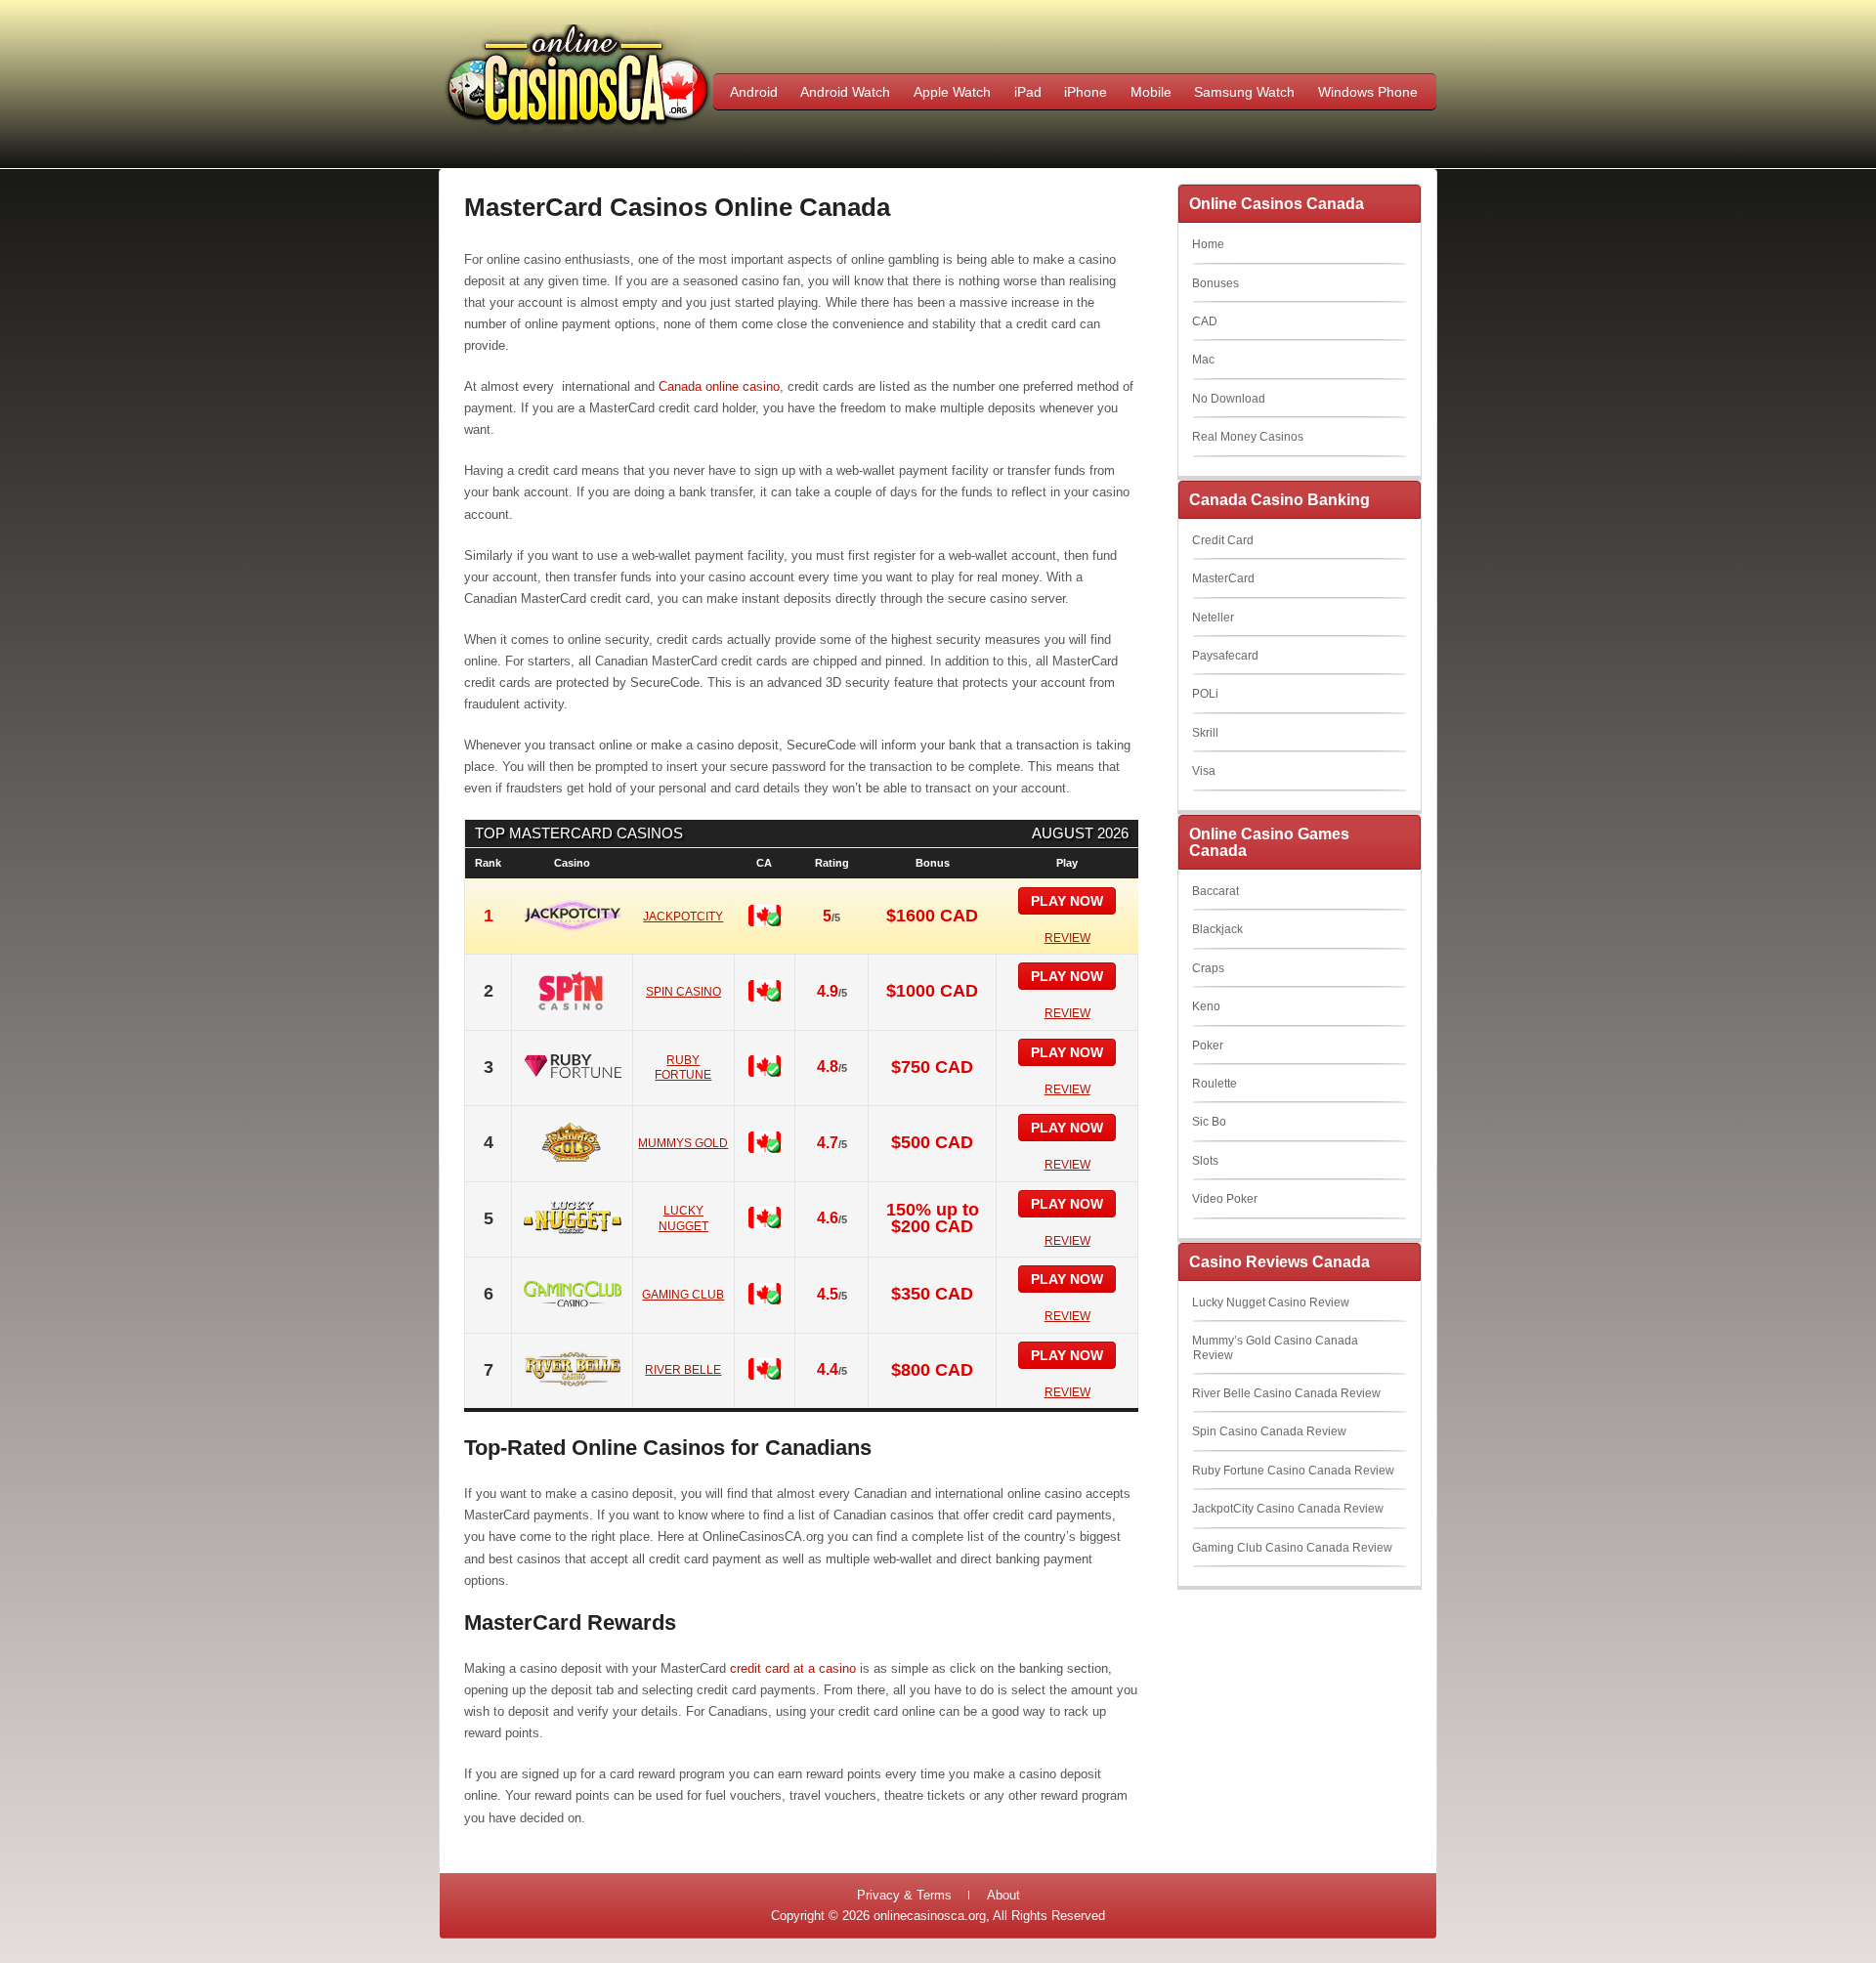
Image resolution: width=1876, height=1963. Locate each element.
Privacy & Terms (904, 1895)
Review (1067, 938)
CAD (1205, 321)
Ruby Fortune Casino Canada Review (1293, 1471)
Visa (1204, 771)
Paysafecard (1225, 656)
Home (1208, 244)
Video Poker (1225, 1199)
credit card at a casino (793, 1668)
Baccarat (1215, 891)
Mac (1203, 360)
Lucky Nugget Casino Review (1271, 1302)
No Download (1229, 399)
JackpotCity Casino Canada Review (1288, 1509)
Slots (1205, 1161)
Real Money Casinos (1248, 437)
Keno (1206, 1006)
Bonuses (1215, 283)
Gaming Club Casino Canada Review (1292, 1548)
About (1003, 1895)
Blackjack (1217, 929)
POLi (1205, 694)
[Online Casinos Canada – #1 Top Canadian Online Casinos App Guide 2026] (577, 128)
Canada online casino (719, 386)
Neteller (1213, 618)
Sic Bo (1209, 1122)
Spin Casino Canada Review (1269, 1431)
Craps (1208, 968)
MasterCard (1223, 578)
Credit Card (1223, 540)
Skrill (1205, 733)
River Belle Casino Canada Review (1286, 1393)
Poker (1208, 1046)
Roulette (1215, 1084)
